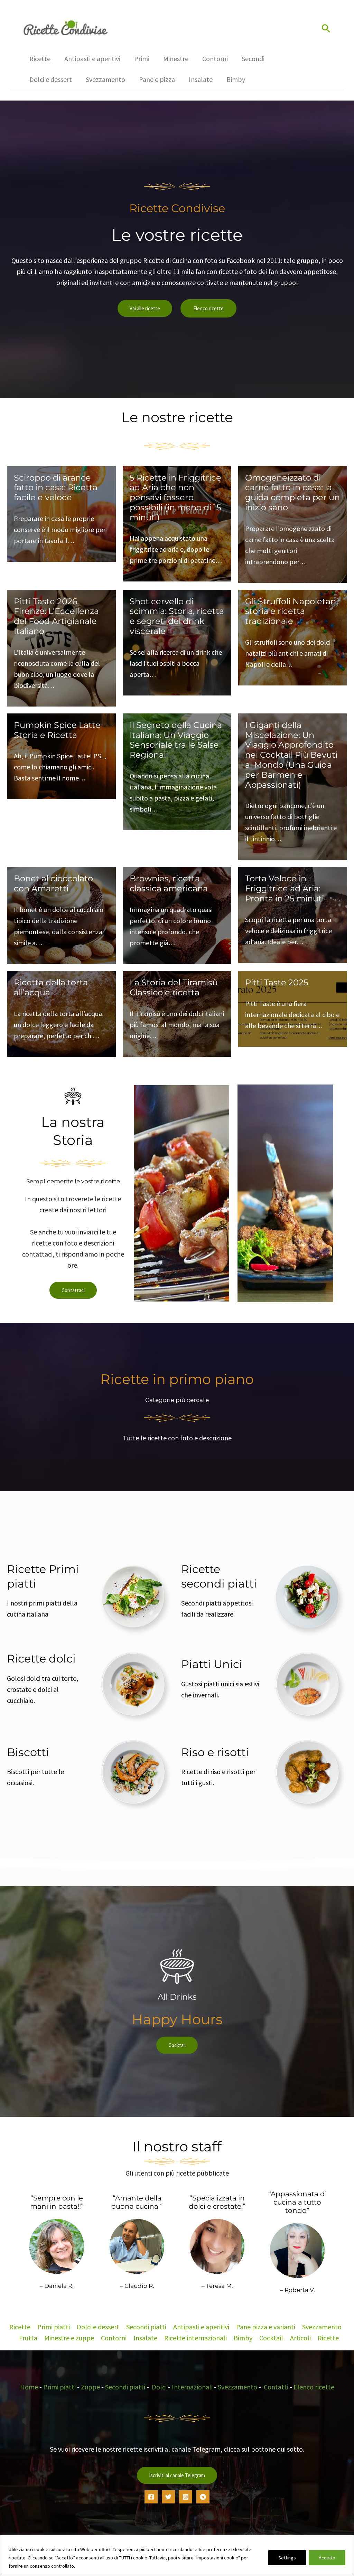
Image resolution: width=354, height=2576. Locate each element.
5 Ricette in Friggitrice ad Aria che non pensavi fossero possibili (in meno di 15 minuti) (175, 498)
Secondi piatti (146, 2327)
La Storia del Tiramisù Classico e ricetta (174, 987)
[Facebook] (151, 2497)
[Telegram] (203, 2497)
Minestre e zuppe (69, 2338)
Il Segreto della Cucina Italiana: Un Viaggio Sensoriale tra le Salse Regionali (176, 740)
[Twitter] (168, 2497)
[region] (177, 2555)
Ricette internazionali (195, 2338)
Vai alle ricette (145, 308)
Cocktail (177, 2045)
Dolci (159, 2387)
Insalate (145, 2338)
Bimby (243, 2338)
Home (29, 2387)
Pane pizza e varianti (266, 2327)
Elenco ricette (208, 308)
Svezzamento (322, 2327)
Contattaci (73, 1290)
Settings (287, 2558)
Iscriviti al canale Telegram (177, 2475)
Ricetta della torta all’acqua (51, 987)
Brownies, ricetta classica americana (169, 883)
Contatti (276, 2387)
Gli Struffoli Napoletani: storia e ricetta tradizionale (292, 611)
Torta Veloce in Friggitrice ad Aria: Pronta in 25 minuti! (286, 888)
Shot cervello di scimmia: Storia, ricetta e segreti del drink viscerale (177, 616)
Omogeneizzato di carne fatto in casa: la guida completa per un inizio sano (292, 493)
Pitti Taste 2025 (277, 982)
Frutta (28, 2338)
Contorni (114, 2338)
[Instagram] (186, 2497)
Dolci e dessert (98, 2327)
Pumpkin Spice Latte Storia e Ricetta (57, 730)
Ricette (20, 2327)
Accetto (327, 2558)
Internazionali (192, 2387)
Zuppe (90, 2387)
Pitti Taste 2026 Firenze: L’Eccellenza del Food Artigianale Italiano (56, 616)
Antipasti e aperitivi (201, 2327)
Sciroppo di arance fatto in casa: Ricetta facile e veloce (56, 488)
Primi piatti (54, 2327)
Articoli (300, 2338)
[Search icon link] (326, 29)
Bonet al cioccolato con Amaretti (53, 883)
